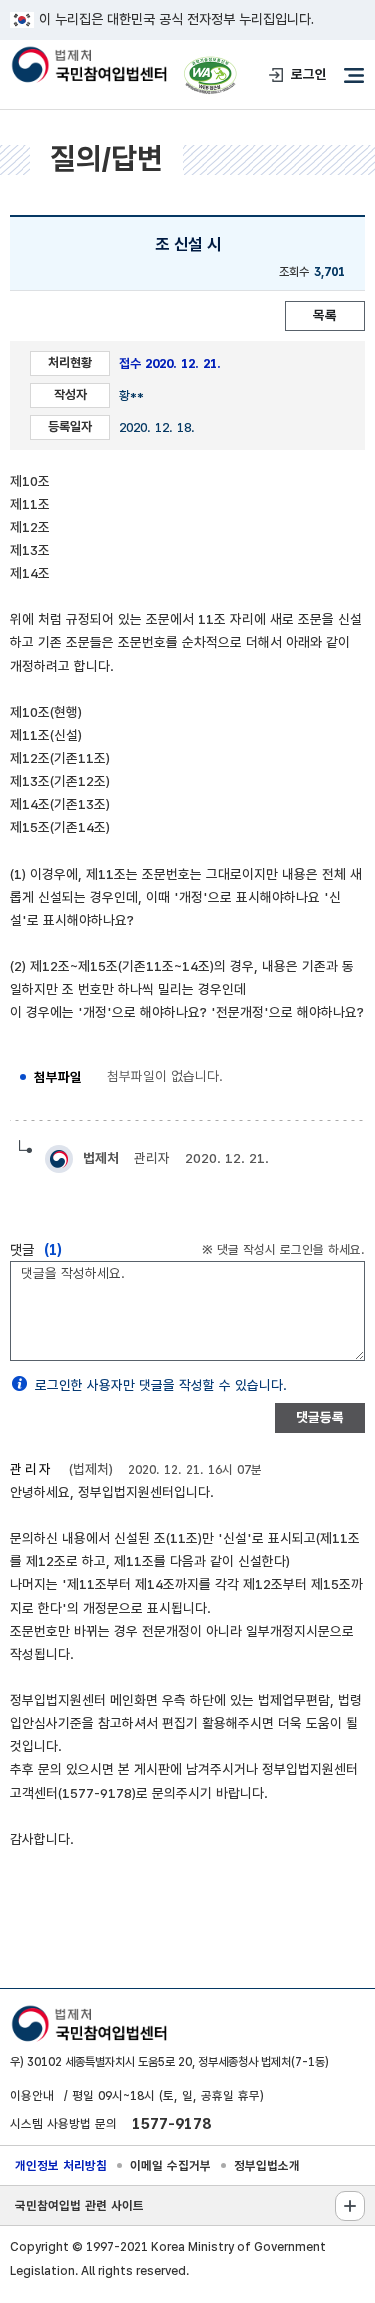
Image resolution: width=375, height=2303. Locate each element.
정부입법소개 (267, 2165)
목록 (325, 315)
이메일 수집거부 (170, 2165)
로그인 (309, 74)
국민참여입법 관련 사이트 (79, 2205)
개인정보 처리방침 (61, 2165)
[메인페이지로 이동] (88, 66)
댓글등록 (320, 1417)
